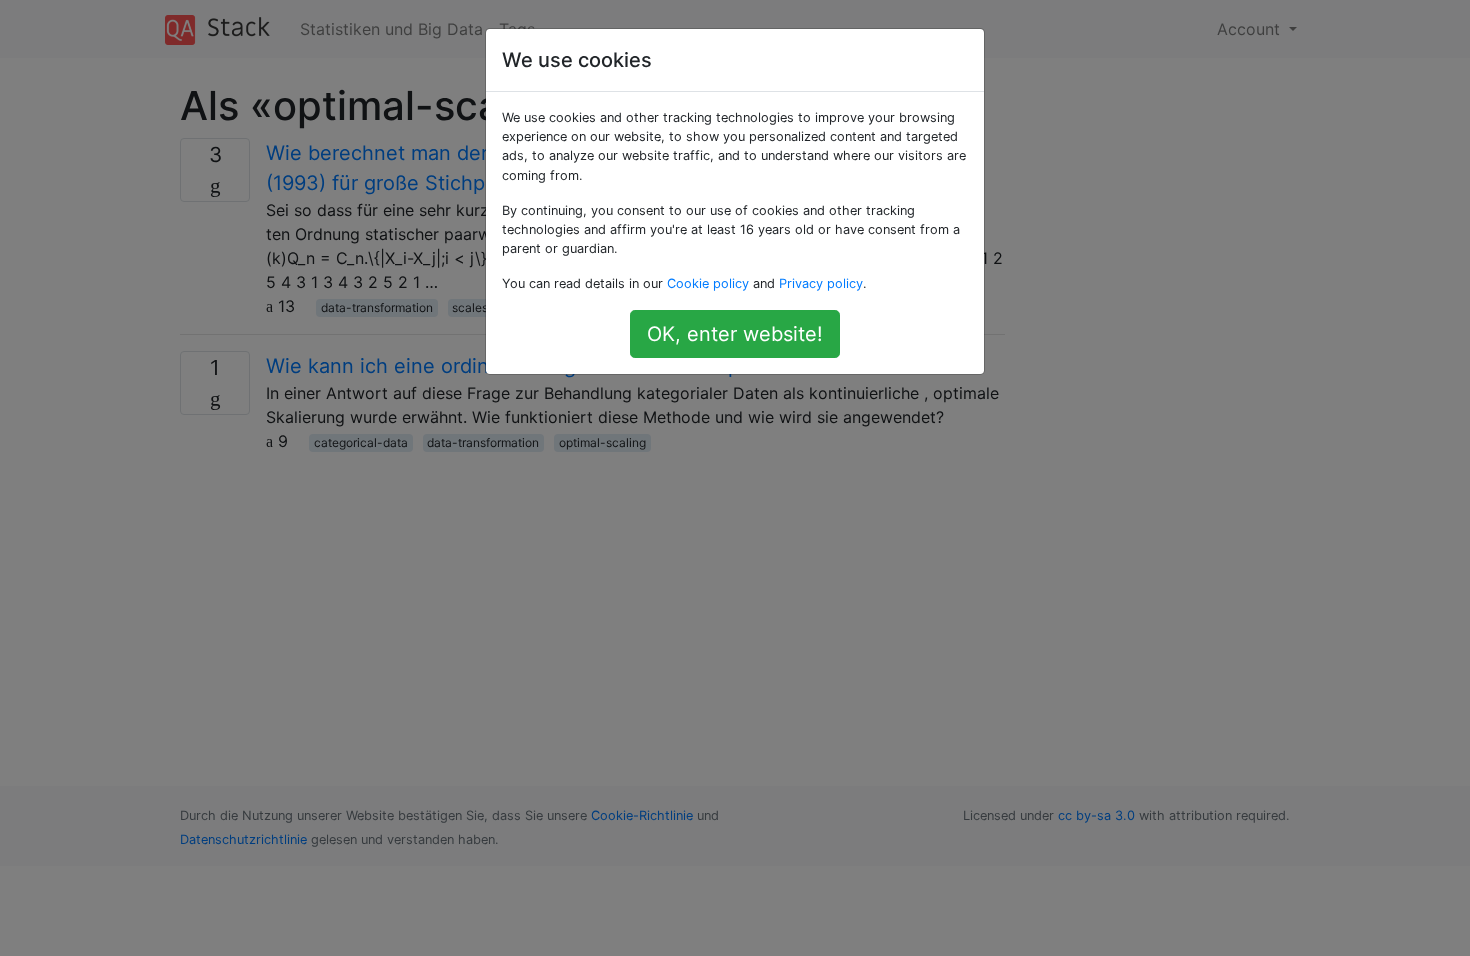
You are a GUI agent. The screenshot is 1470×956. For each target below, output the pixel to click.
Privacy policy (821, 283)
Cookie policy (708, 283)
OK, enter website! (735, 334)
